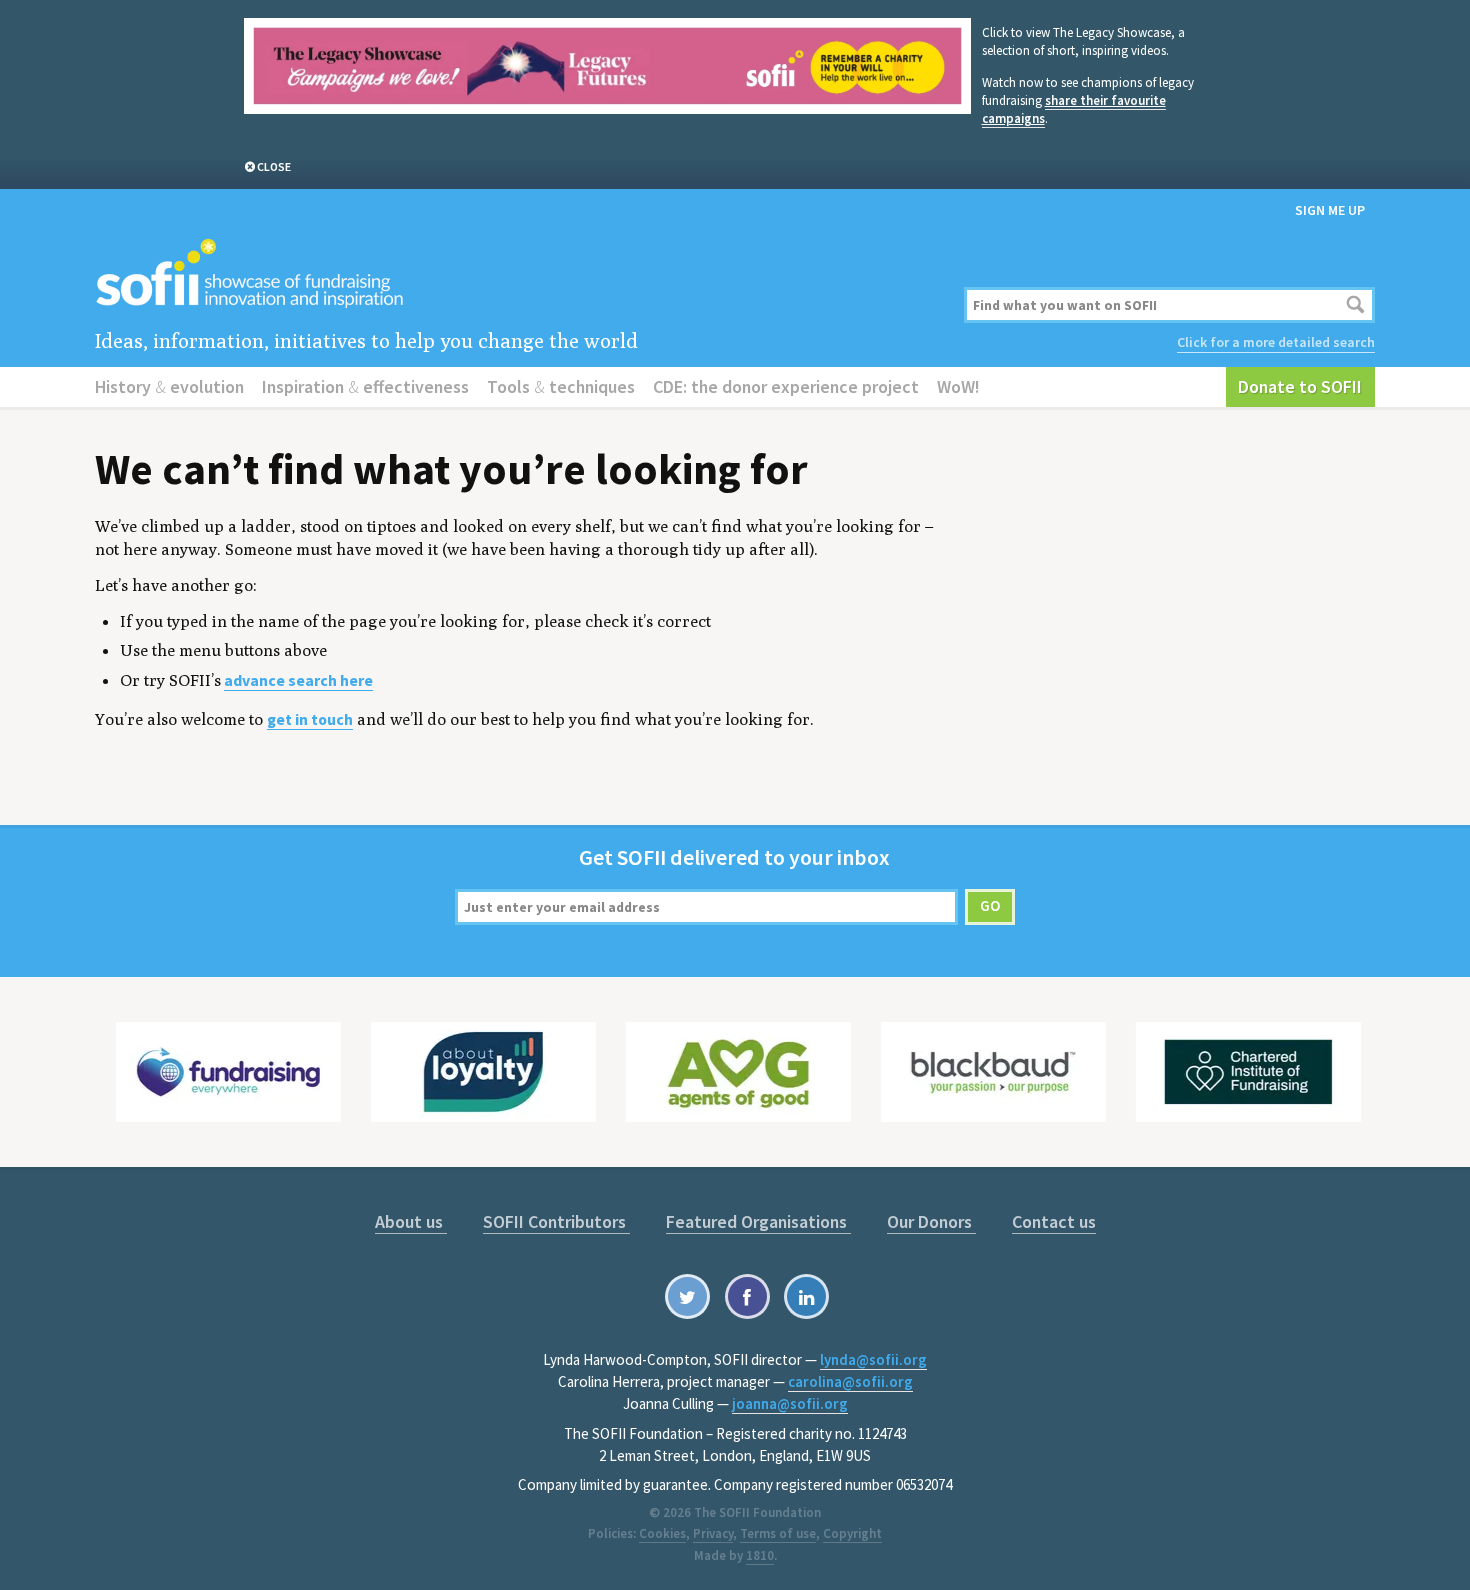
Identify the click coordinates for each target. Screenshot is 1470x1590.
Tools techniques (561, 386)
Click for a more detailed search (1276, 342)
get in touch (310, 719)
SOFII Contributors (556, 1221)
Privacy (713, 1533)
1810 (760, 1555)
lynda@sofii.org (873, 1359)
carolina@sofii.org (850, 1381)
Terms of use (778, 1533)
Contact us (1054, 1221)
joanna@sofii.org (790, 1403)
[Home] (517, 274)
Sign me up (1330, 210)
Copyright (852, 1533)
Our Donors (931, 1221)
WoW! (958, 386)
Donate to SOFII (1300, 386)
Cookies (662, 1533)
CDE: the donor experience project (786, 386)
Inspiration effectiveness (365, 386)
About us (411, 1221)
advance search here (298, 680)
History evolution (169, 386)
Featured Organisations (758, 1221)
